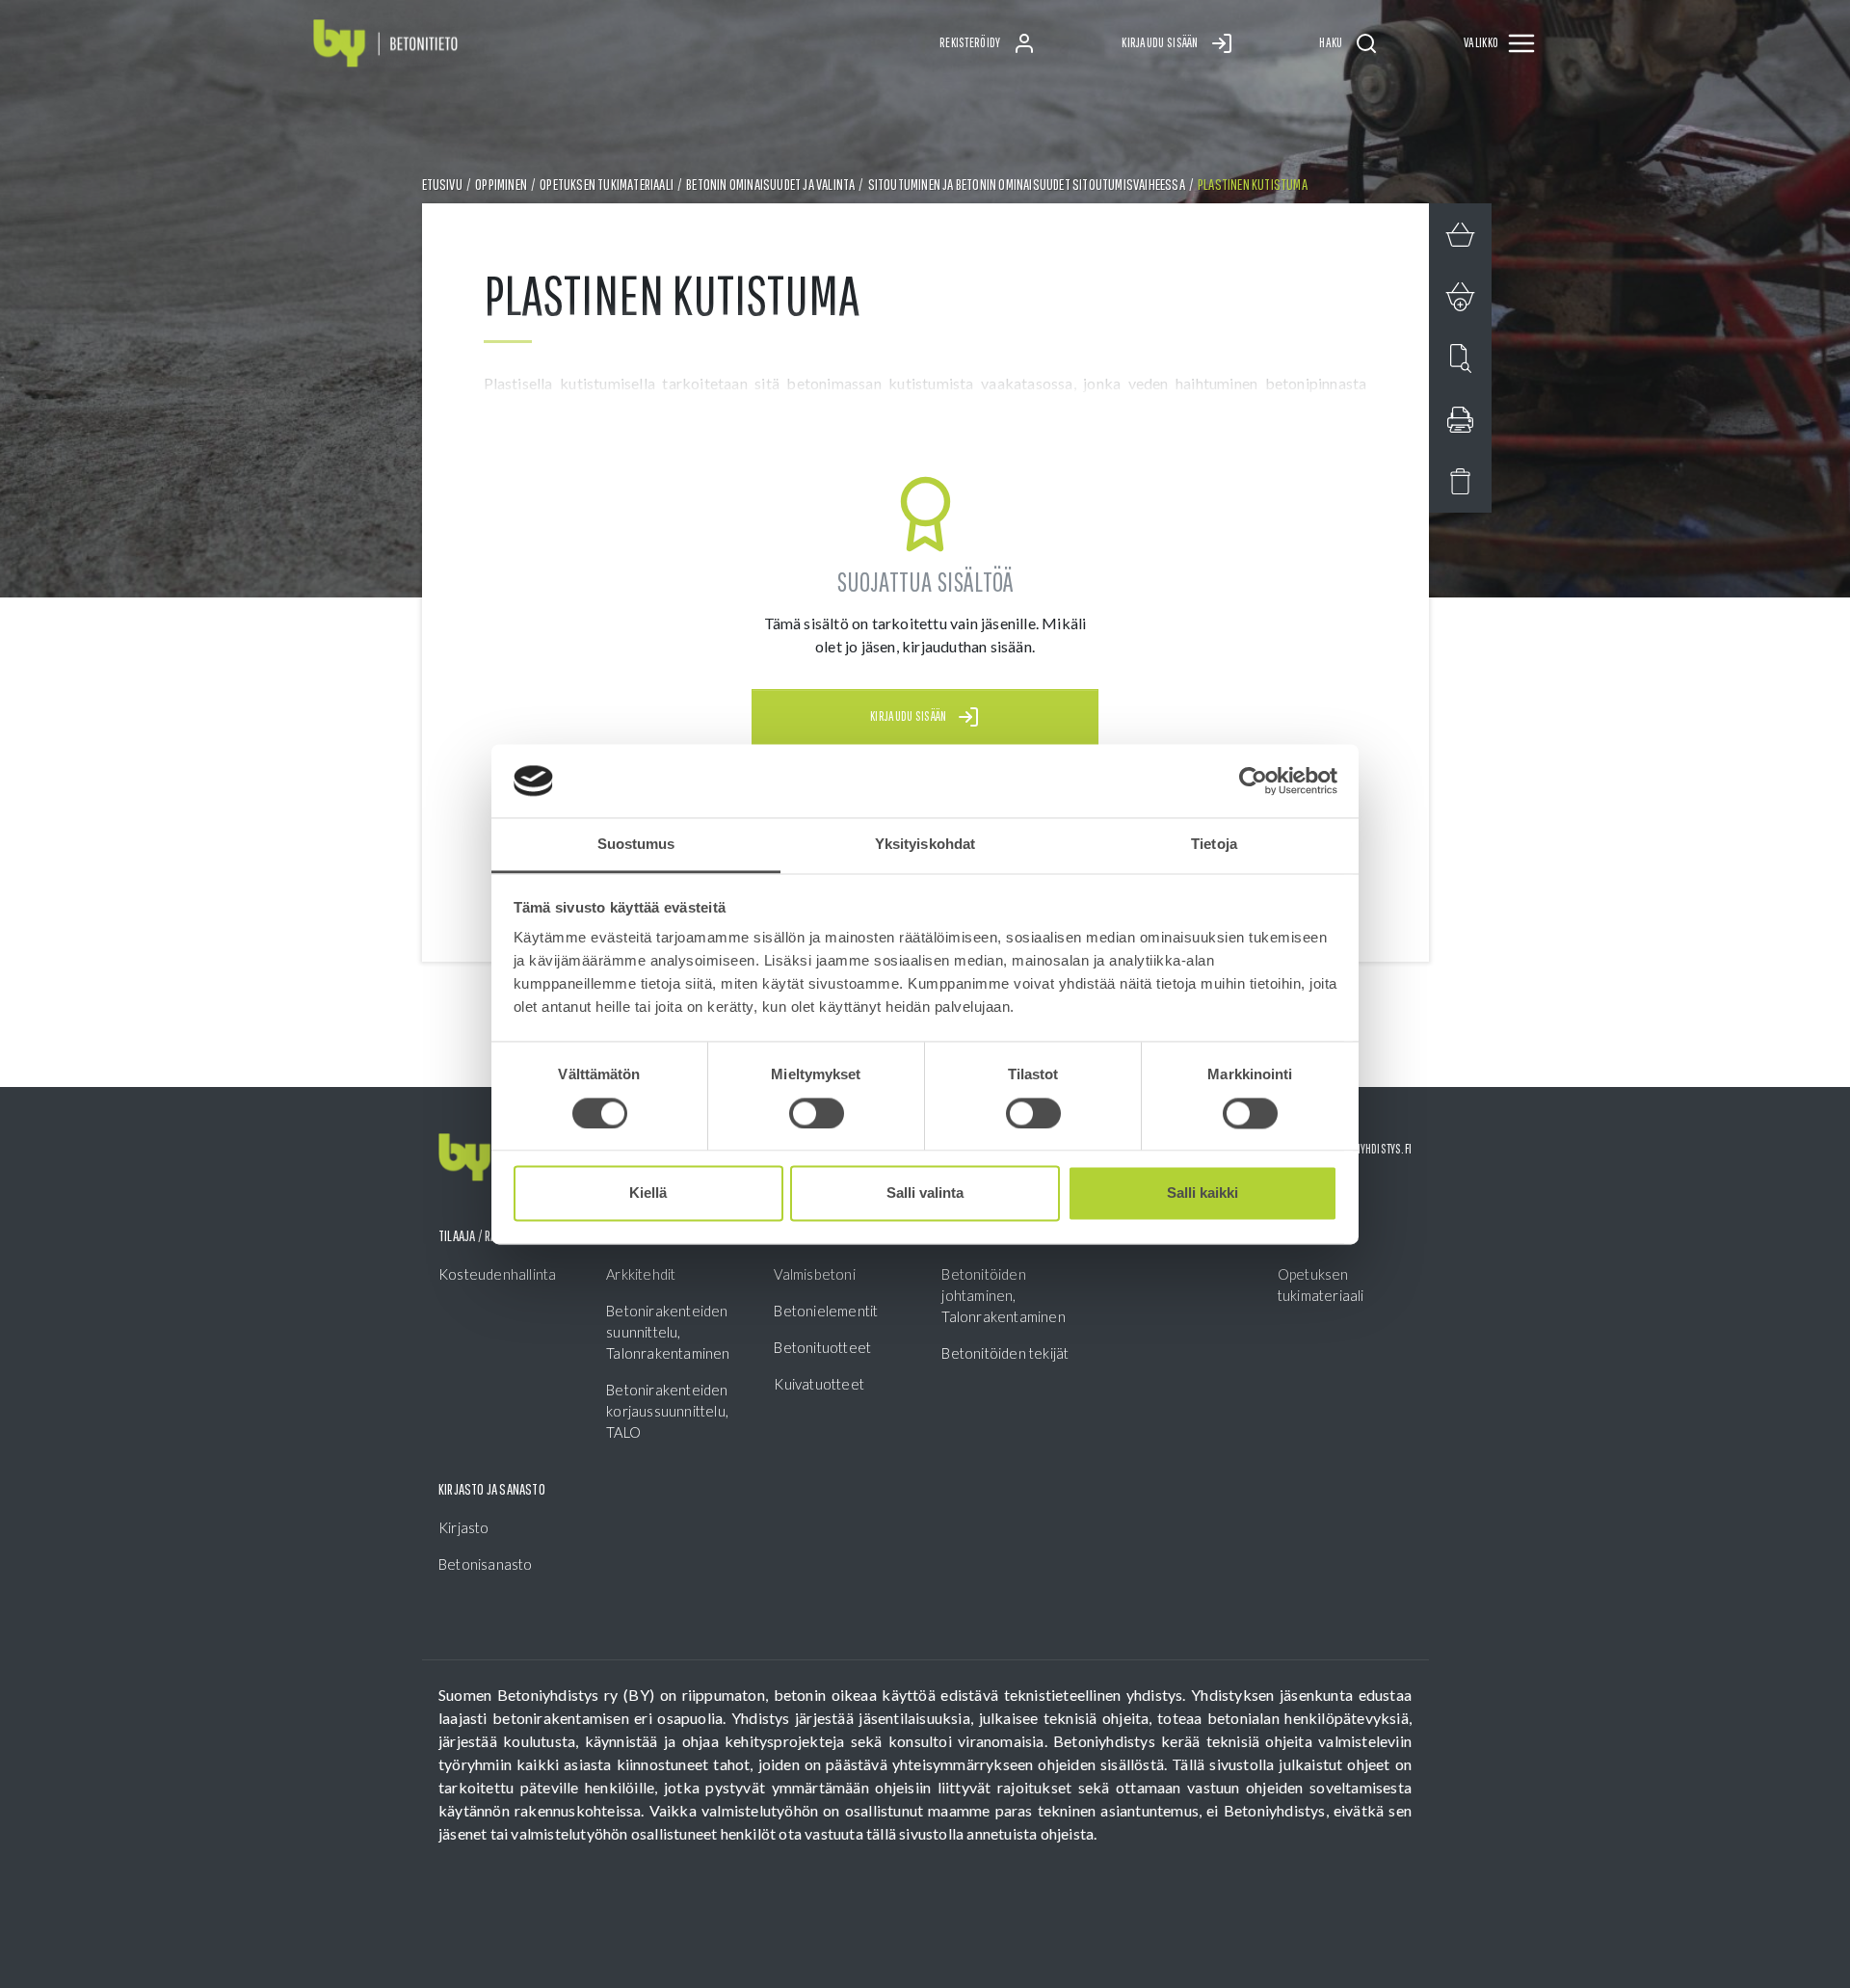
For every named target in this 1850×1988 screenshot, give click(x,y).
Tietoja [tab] (1214, 845)
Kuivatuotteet (819, 1384)
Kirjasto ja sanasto (492, 1489)
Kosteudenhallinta (497, 1274)
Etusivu (442, 184)
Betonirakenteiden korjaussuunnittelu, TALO (667, 1411)
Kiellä (648, 1193)
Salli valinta (925, 1193)
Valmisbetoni (814, 1274)
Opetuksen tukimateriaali (607, 184)
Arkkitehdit (641, 1274)
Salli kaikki (1202, 1193)
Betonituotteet (822, 1347)
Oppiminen (501, 184)
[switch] (817, 1113)
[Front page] (385, 44)
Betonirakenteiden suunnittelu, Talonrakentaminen (668, 1332)
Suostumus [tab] (636, 845)
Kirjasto (464, 1527)
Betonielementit (826, 1311)
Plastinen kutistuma (1253, 184)
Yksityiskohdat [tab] (925, 845)
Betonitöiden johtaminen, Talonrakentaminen (1003, 1295)
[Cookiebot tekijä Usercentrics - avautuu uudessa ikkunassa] (1253, 781)
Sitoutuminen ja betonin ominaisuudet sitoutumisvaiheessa (1027, 184)
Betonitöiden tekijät (1005, 1353)
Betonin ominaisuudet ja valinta (770, 184)
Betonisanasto (486, 1564)
